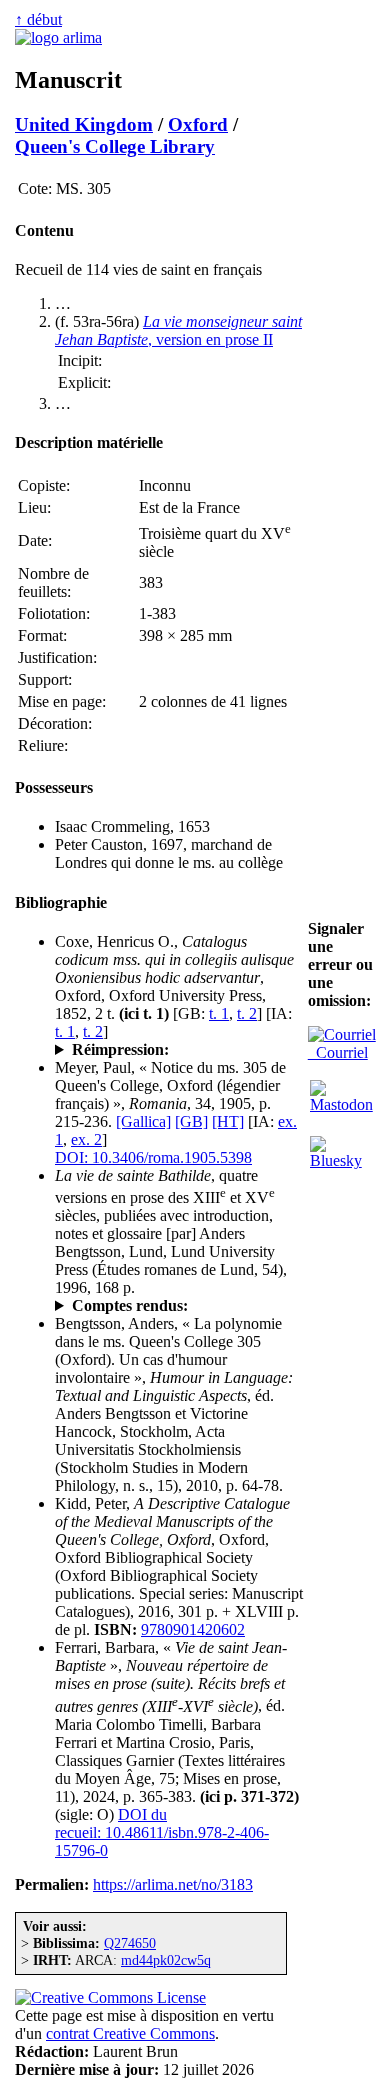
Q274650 (130, 1943)
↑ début (38, 19)
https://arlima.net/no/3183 (173, 1884)
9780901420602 (193, 1629)
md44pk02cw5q (166, 1960)
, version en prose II (178, 330)
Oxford (198, 124)
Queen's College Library (115, 146)
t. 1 (219, 1013)
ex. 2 (86, 1139)
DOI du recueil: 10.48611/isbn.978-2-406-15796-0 (162, 1832)
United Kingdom (84, 124)
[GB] (191, 1121)
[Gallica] (143, 1121)
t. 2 (247, 1013)
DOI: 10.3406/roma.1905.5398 (153, 1157)
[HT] (228, 1121)
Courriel (338, 1052)
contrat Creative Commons (130, 2033)
